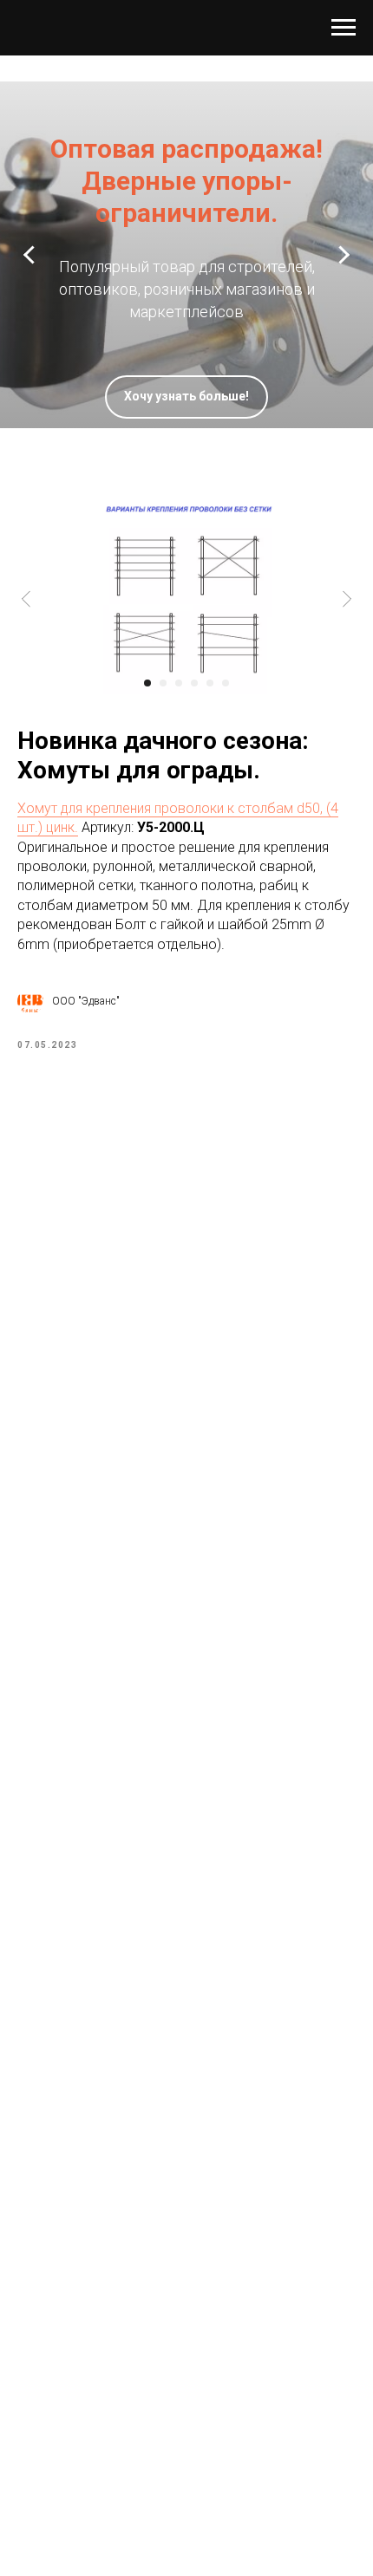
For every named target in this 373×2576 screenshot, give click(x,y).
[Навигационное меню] (344, 28)
